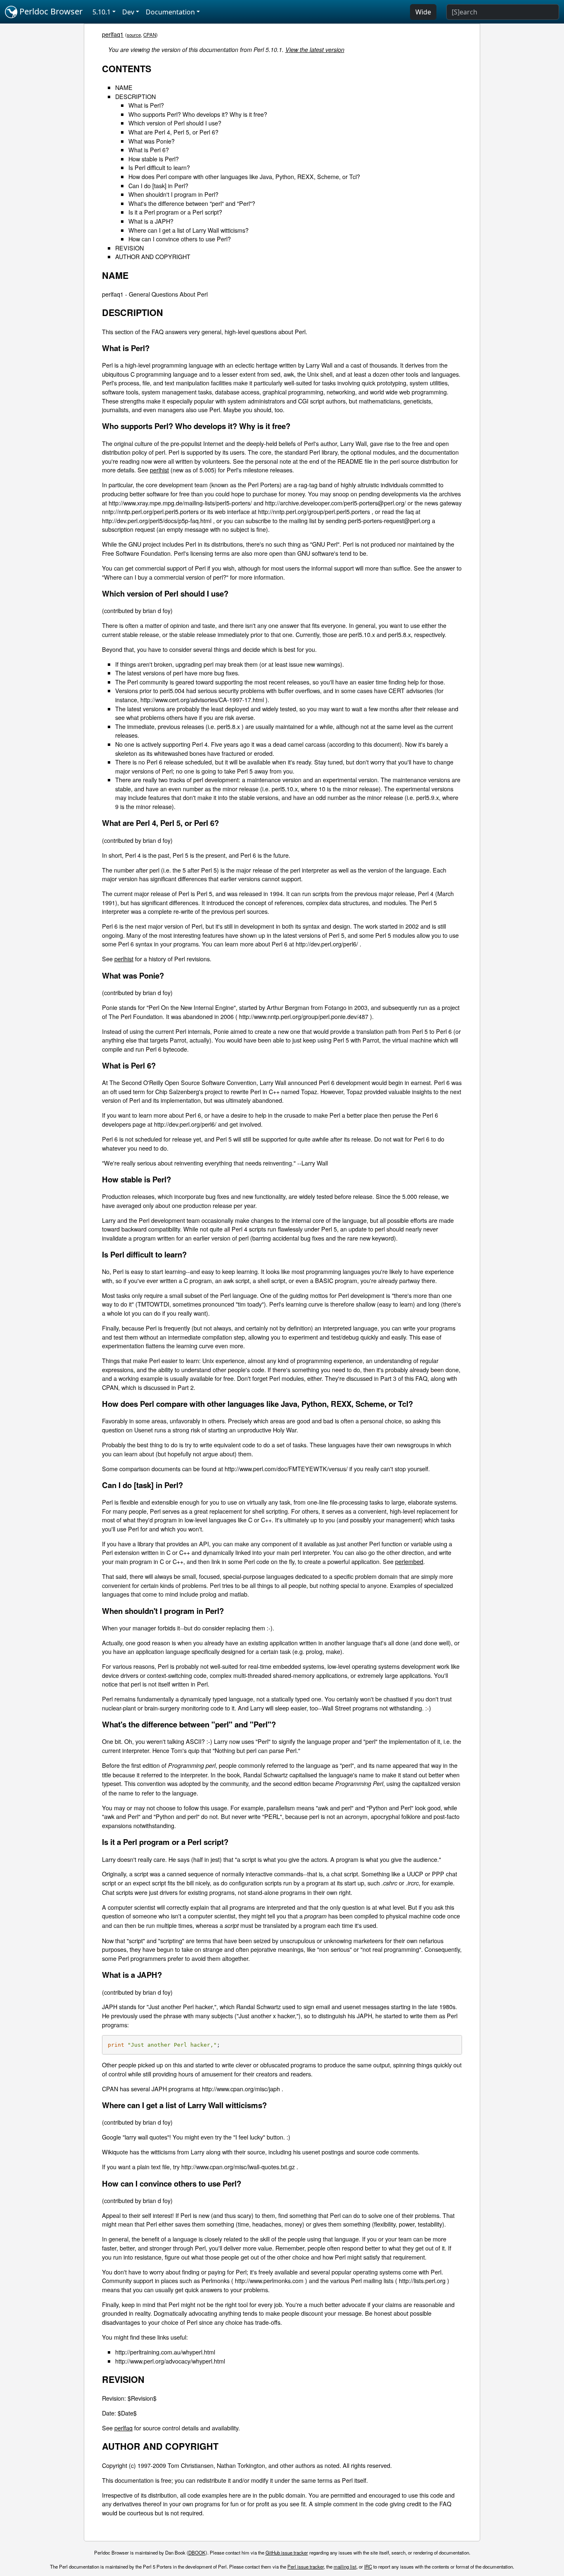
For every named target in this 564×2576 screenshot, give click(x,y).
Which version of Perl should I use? (175, 123)
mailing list (345, 2567)
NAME (124, 87)
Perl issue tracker (306, 2567)
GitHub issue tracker (287, 2552)
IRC (368, 2567)
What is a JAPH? (151, 221)
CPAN (150, 35)
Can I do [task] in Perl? (158, 185)
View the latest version (315, 50)
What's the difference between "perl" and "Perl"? (192, 203)
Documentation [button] (170, 12)
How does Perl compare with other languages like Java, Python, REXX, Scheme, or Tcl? (244, 176)
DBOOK (197, 2552)
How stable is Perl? (154, 159)
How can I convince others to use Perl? (180, 239)
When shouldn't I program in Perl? (173, 194)
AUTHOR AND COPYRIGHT (153, 256)
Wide (423, 12)
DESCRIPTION (135, 96)
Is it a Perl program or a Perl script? (175, 212)
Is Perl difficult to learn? (159, 167)
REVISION (129, 248)
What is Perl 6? (149, 150)
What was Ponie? (152, 141)
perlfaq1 (113, 34)
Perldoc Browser (50, 11)
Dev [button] (128, 12)
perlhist (159, 470)
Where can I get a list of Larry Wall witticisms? (188, 230)
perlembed (409, 1561)
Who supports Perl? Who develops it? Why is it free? (198, 114)
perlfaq (123, 2428)
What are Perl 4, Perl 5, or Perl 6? (173, 132)
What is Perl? (146, 105)
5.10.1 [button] (102, 12)
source (134, 35)
